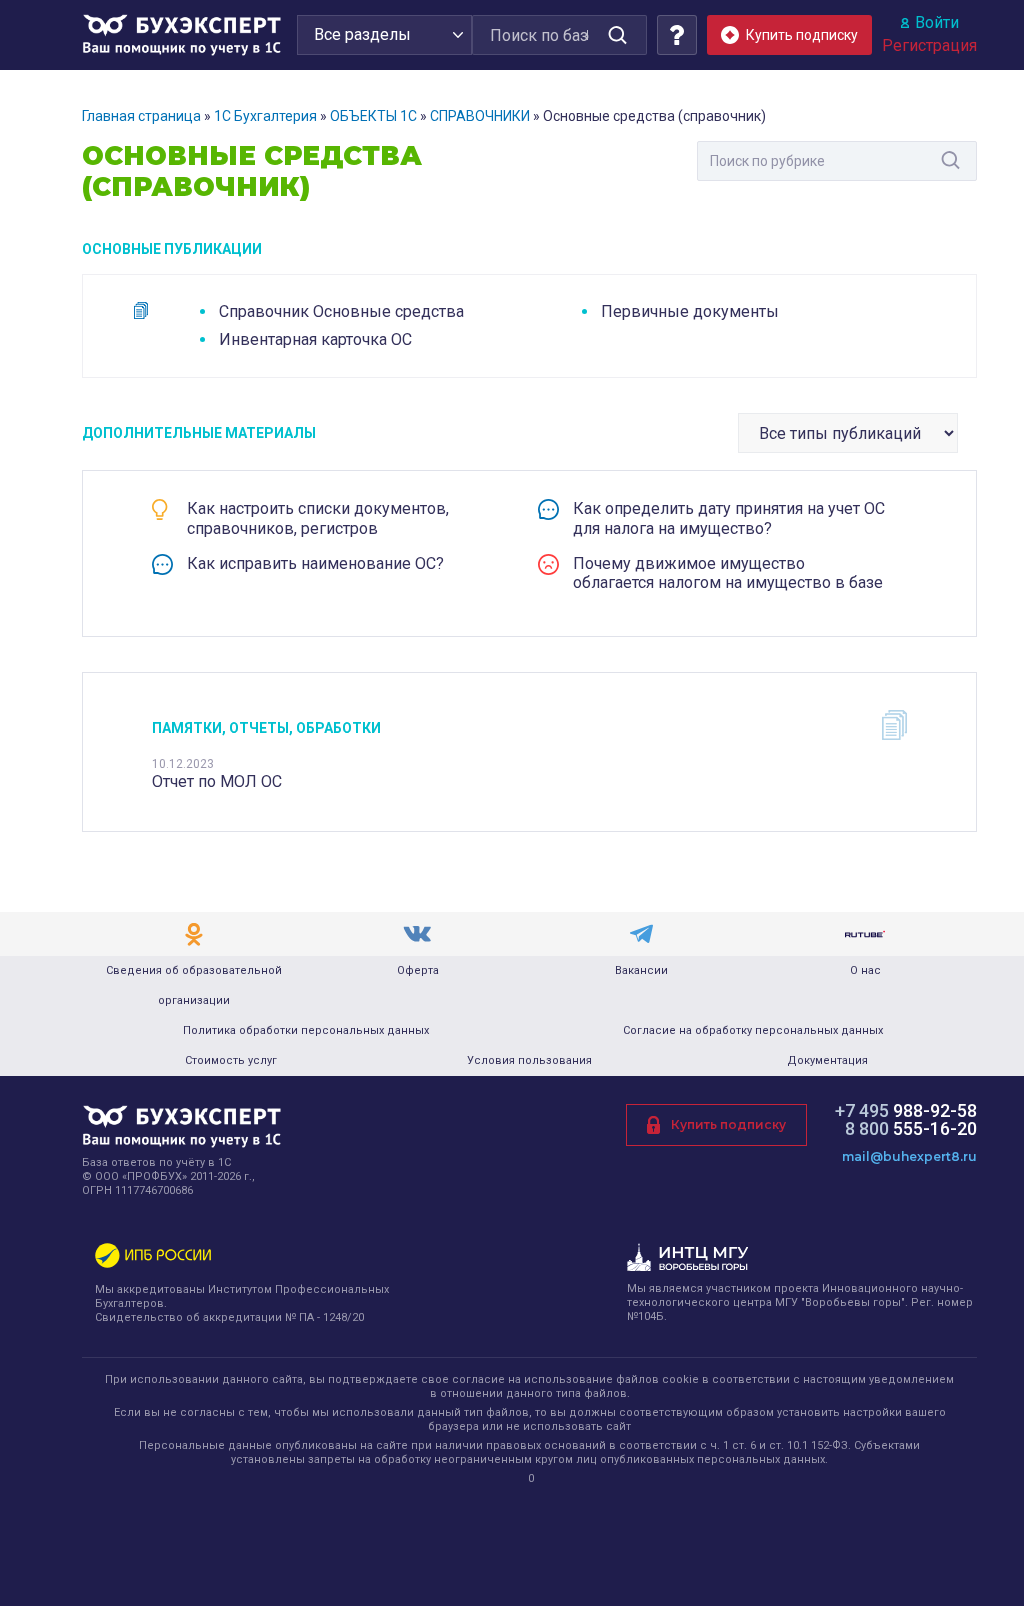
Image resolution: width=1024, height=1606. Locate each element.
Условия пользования (529, 1060)
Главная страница (141, 116)
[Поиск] (617, 35)
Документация (827, 1060)
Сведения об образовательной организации (194, 985)
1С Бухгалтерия (265, 116)
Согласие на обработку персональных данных (753, 1030)
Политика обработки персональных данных (306, 1030)
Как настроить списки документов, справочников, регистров (318, 518)
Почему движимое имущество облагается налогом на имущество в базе (728, 573)
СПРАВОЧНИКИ (480, 116)
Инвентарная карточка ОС (315, 339)
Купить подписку (728, 1124)
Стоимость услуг (231, 1060)
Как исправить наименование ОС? (315, 563)
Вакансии (641, 970)
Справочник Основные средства (341, 311)
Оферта (418, 970)
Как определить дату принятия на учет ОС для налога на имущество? (729, 518)
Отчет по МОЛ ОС (217, 781)
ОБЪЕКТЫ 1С (373, 116)
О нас (865, 970)
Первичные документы (690, 311)
